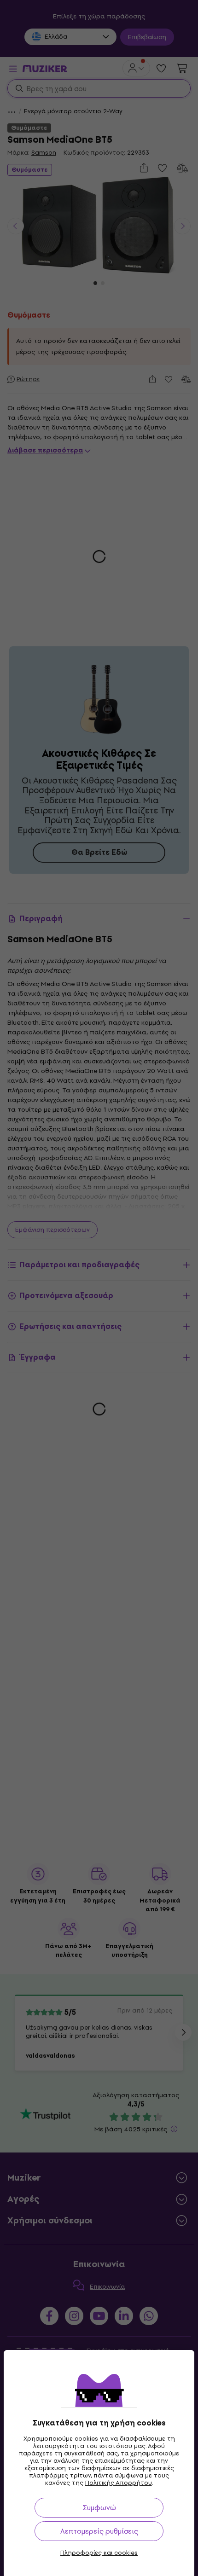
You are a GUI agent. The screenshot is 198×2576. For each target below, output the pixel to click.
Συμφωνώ (99, 2508)
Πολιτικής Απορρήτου (119, 2483)
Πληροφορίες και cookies (99, 2553)
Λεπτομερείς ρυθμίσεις (99, 2531)
